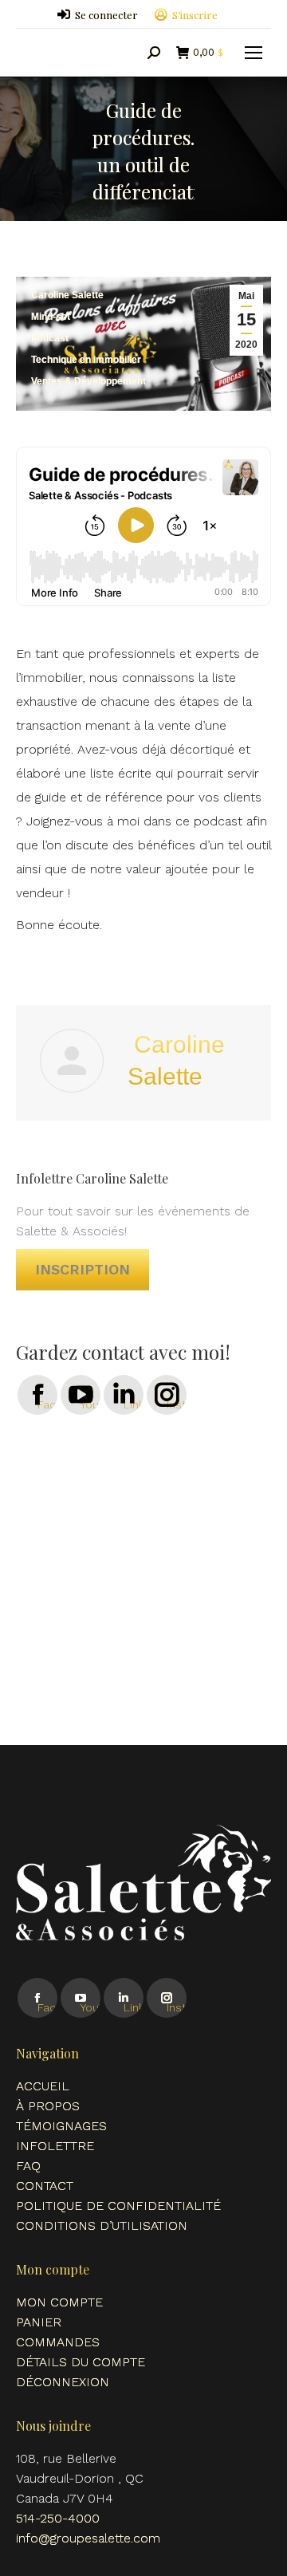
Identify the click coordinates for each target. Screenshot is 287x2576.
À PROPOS (48, 2106)
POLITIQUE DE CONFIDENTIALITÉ (118, 2206)
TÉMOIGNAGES (61, 2126)
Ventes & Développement (88, 381)
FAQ (28, 2166)
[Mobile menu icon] (254, 53)
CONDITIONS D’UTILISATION (102, 2225)
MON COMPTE (59, 2302)
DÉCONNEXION (63, 2382)
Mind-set (51, 317)
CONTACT (45, 2186)
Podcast (50, 338)
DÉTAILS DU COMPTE (81, 2362)
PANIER (39, 2322)
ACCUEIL (43, 2086)
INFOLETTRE (55, 2146)
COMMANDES (58, 2342)
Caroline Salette (67, 295)
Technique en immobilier (86, 360)
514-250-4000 (58, 2518)
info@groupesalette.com (88, 2538)
